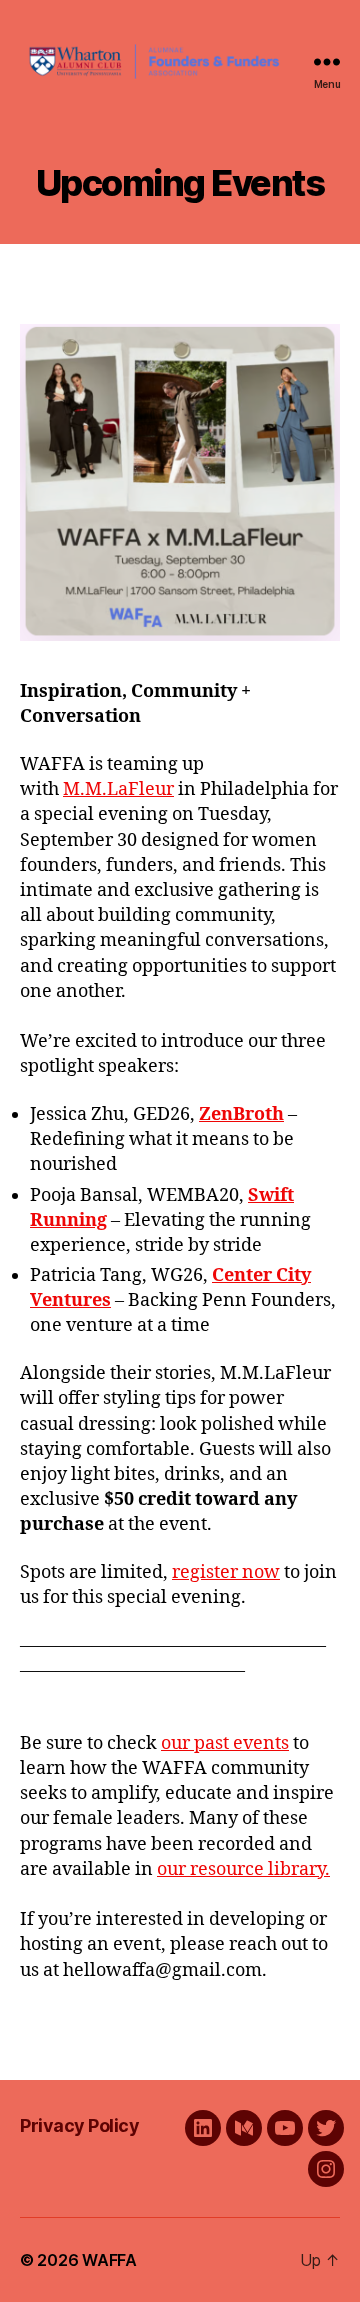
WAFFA (109, 2260)
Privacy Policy (79, 2125)
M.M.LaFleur (118, 789)
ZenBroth (241, 1114)
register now (226, 1572)
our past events (225, 1743)
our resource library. (243, 1869)
